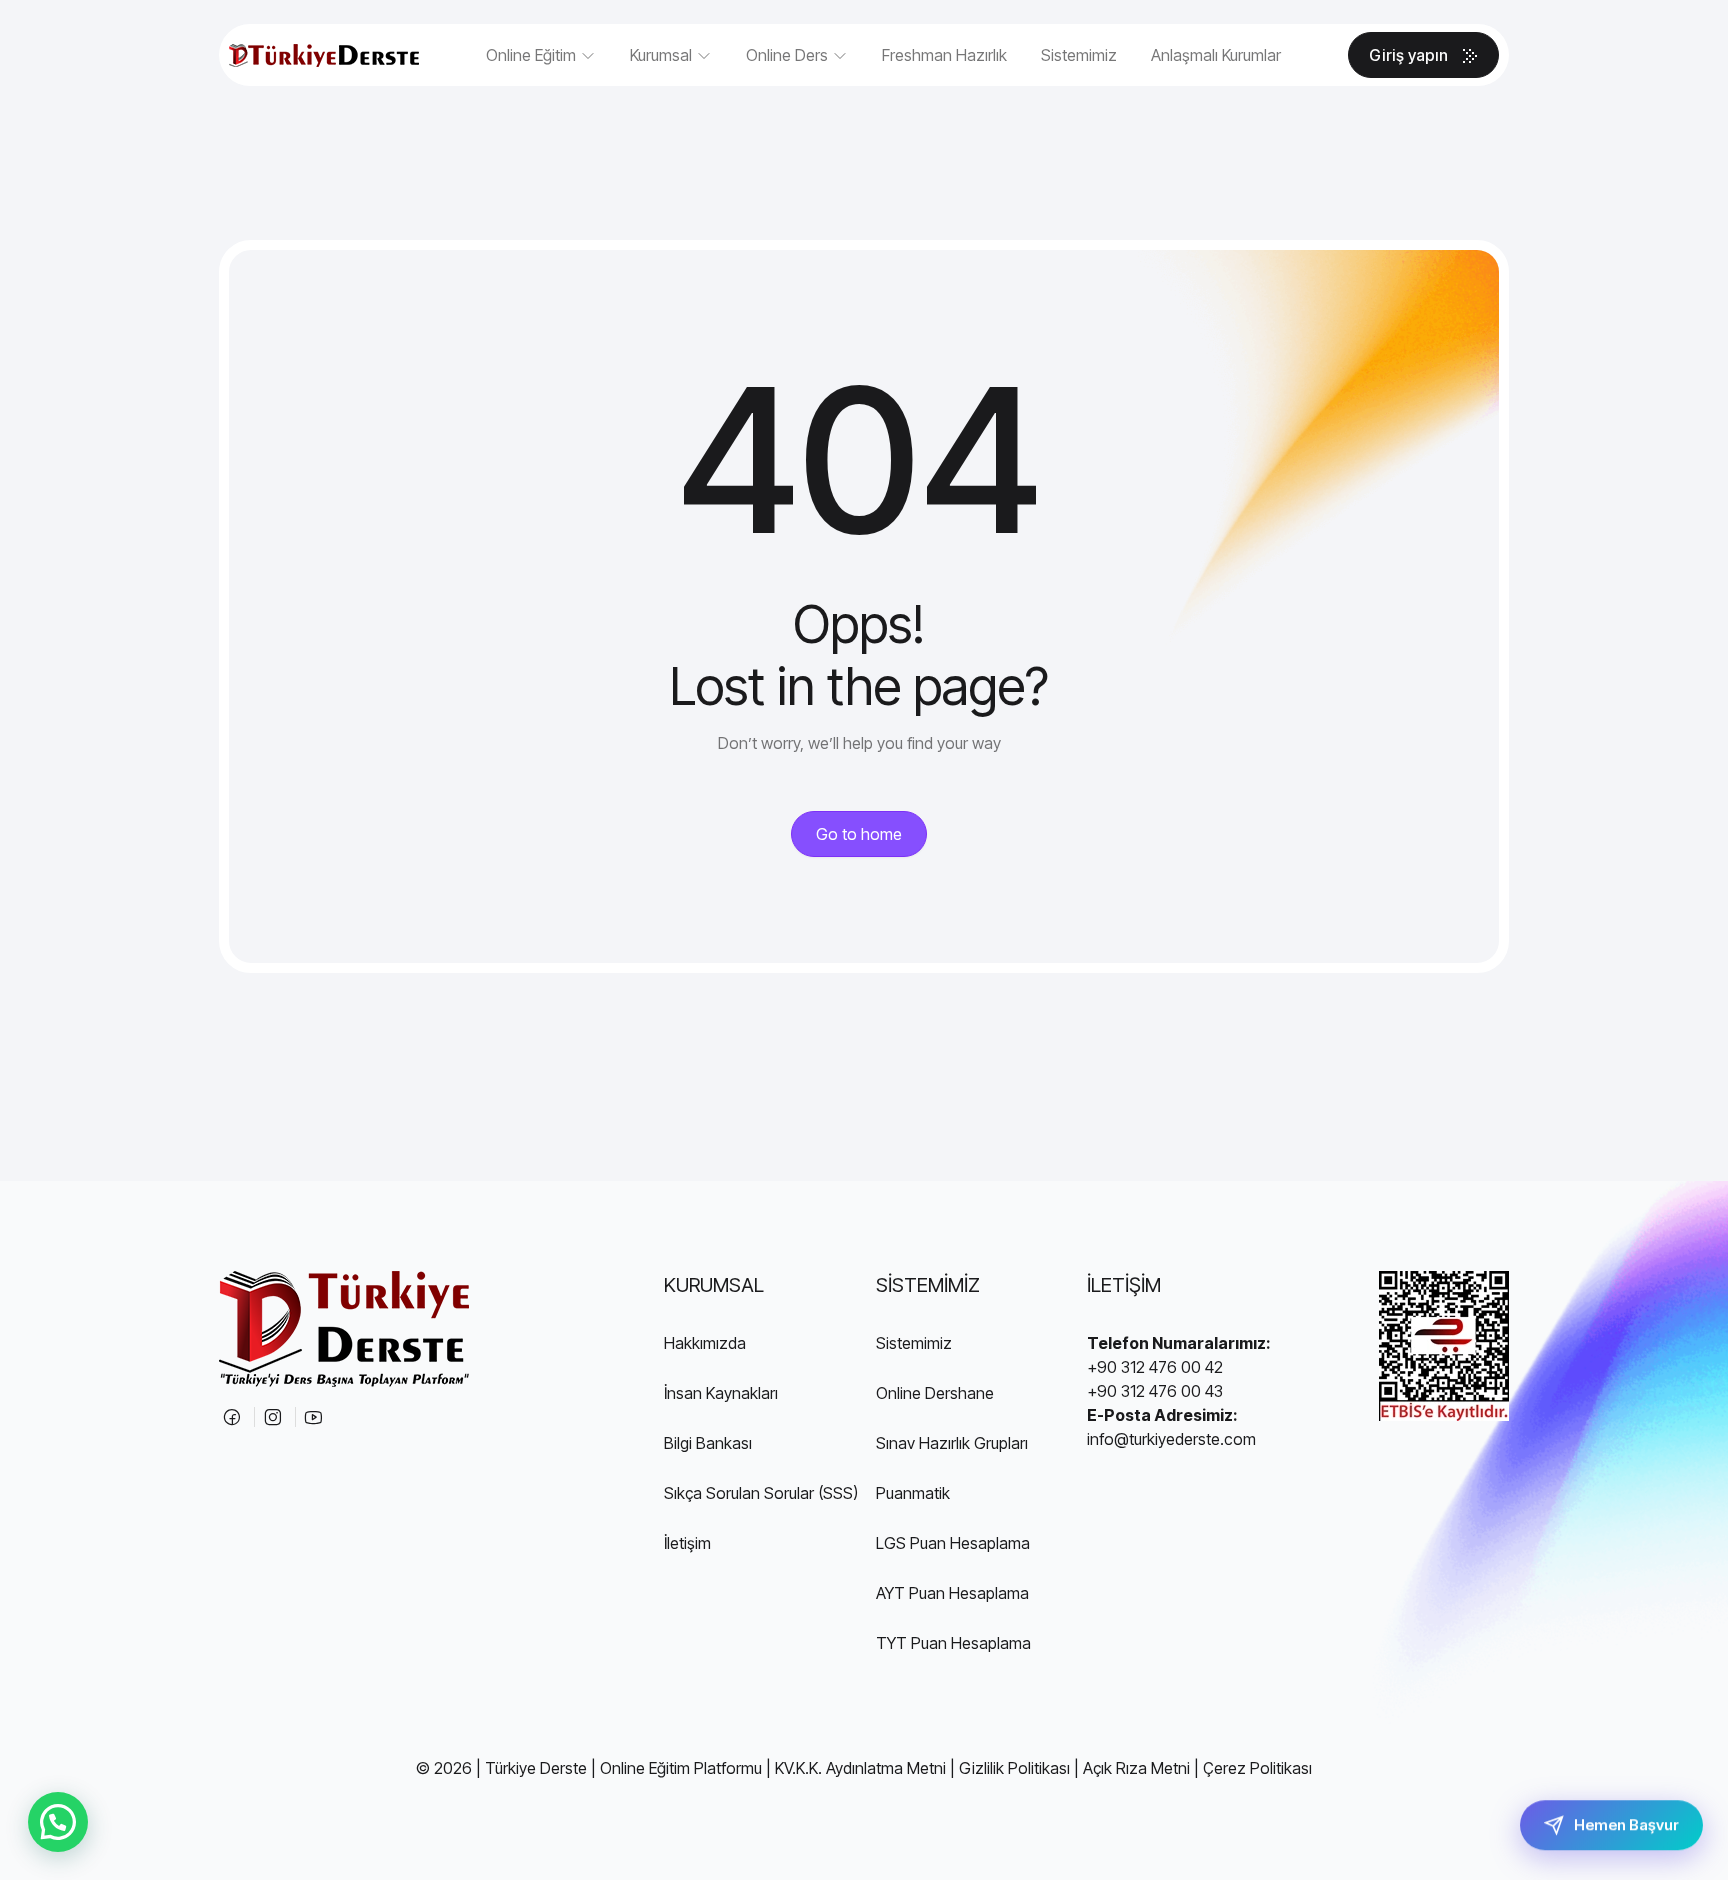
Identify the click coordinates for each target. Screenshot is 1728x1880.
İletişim (687, 1543)
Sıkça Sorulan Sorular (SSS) (761, 1493)
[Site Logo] (324, 55)
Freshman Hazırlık (944, 55)
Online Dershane (935, 1393)
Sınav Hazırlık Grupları (952, 1443)
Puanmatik (913, 1493)
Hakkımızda (705, 1343)
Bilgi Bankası (708, 1443)
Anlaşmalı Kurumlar (1216, 55)
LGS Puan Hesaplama (953, 1543)
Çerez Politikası (1257, 1768)
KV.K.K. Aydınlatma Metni (860, 1768)
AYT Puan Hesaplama (952, 1593)
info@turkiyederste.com (1171, 1439)
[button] (58, 1822)
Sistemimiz (1079, 55)
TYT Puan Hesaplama (953, 1643)
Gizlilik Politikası (1014, 1768)
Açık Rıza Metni (1136, 1768)
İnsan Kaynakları (721, 1393)
